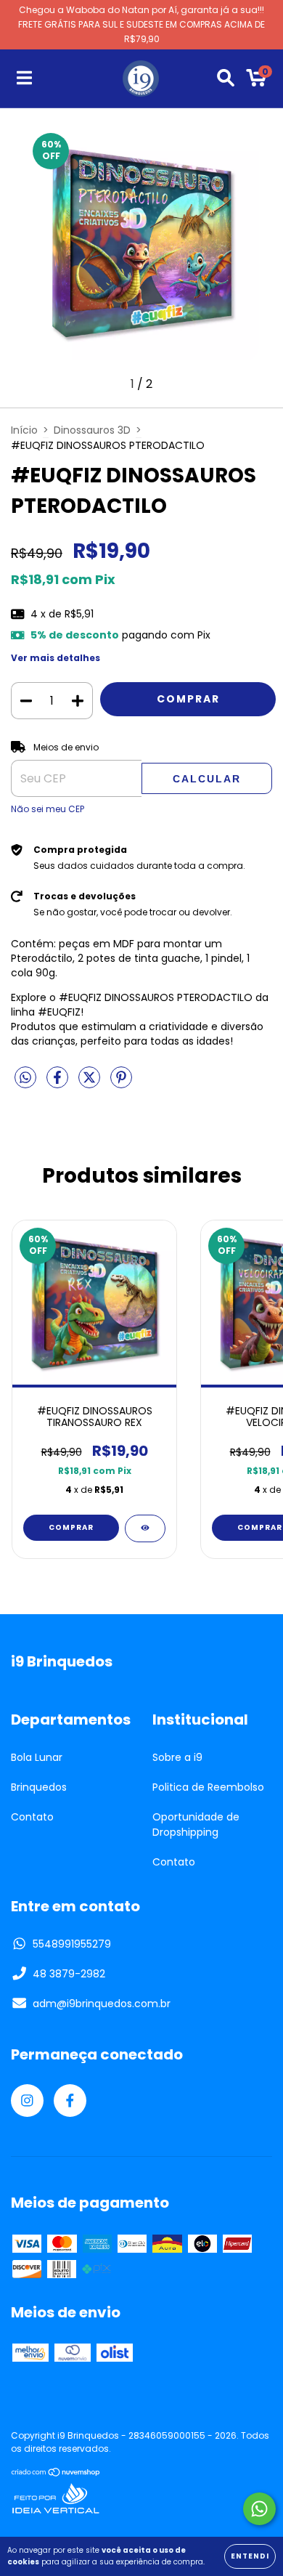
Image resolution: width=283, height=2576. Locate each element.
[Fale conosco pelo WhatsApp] (259, 2509)
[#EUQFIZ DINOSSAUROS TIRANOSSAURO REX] (145, 1528)
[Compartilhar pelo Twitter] (91, 1084)
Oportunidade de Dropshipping (196, 1824)
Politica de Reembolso (208, 1787)
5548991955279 (72, 1944)
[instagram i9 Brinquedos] (27, 2101)
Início (24, 430)
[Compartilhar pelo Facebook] (59, 1084)
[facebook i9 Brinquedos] (70, 2101)
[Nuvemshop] (56, 2474)
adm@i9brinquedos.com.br (102, 2004)
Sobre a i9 (177, 1757)
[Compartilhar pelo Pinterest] (121, 1084)
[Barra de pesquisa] (226, 78)
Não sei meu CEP (48, 809)
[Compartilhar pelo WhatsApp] (25, 1079)
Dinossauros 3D (92, 430)
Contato (32, 1817)
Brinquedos (39, 1787)
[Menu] (24, 78)
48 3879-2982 (69, 1974)
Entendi (250, 2556)
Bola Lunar (37, 1757)
